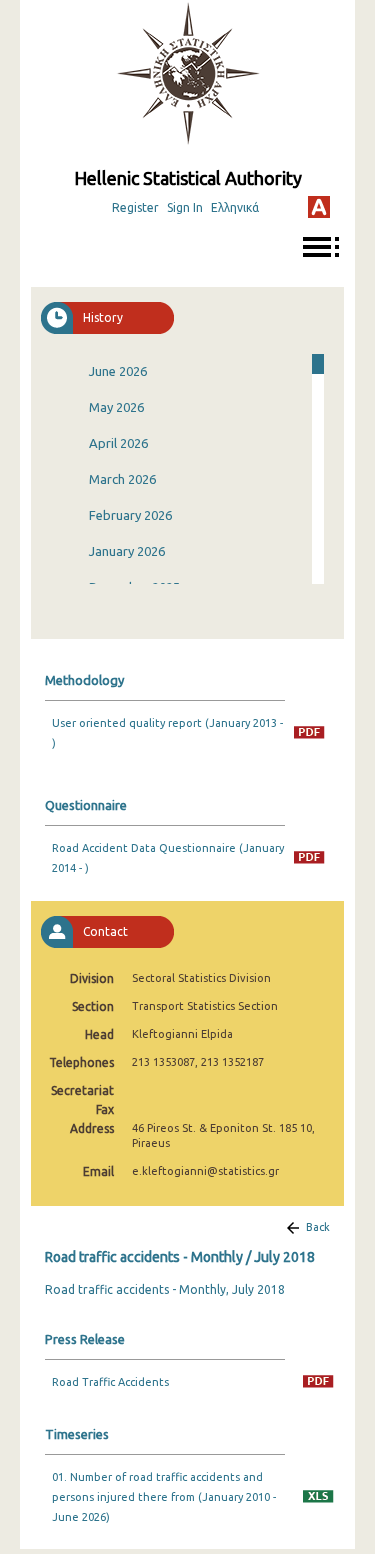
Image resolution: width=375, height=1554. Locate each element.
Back (318, 1227)
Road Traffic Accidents (110, 1382)
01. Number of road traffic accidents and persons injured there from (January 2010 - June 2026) (164, 1497)
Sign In (185, 207)
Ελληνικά (235, 207)
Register (135, 207)
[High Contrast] (319, 207)
